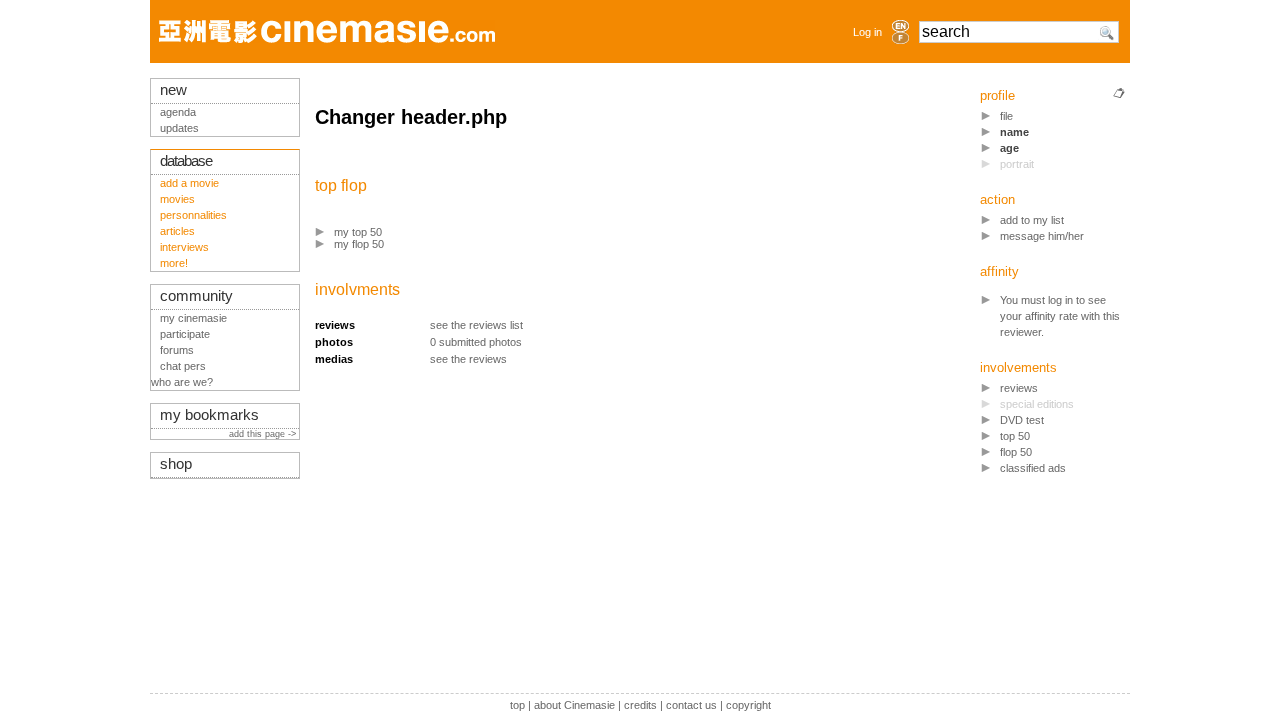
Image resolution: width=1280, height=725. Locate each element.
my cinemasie (193, 318)
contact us (691, 705)
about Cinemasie (574, 705)
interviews (184, 247)
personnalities (193, 215)
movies (177, 199)
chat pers (183, 366)
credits (640, 705)
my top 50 (358, 232)
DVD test (1022, 420)
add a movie (189, 183)
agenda (178, 112)
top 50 (1015, 436)
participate (185, 334)
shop (176, 464)
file (1006, 116)
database (186, 161)
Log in (867, 32)
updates (179, 128)
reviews (1019, 388)
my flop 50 (359, 244)
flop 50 (1016, 452)
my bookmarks (209, 415)
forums (177, 350)
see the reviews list (476, 325)
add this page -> (264, 434)
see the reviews (468, 359)
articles (177, 231)
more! (174, 263)
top (517, 705)
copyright (748, 705)
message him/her (1042, 236)
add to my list (1032, 220)
